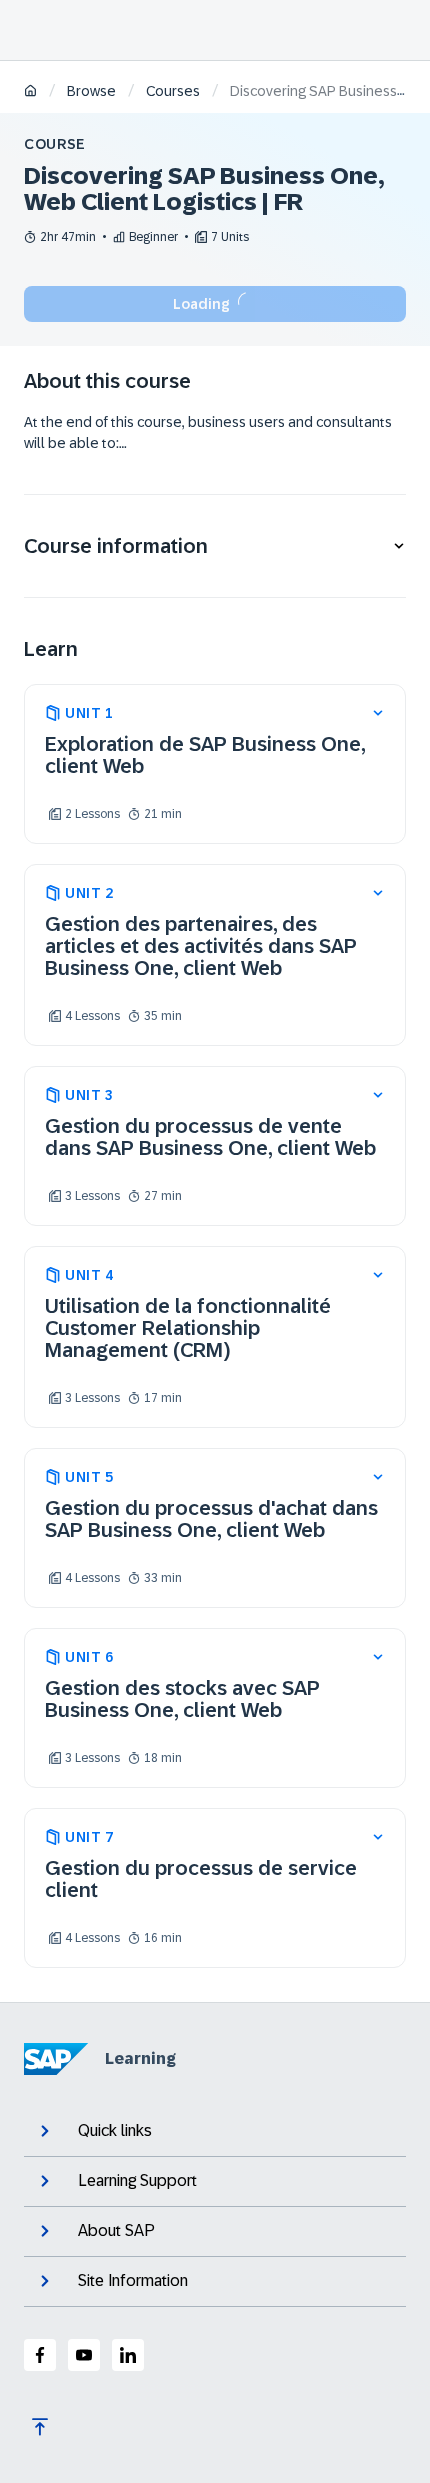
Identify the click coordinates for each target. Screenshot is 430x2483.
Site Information (133, 2280)
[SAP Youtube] (84, 2355)
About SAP (116, 2230)
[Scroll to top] (40, 2427)
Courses (173, 91)
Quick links (115, 2130)
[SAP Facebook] (40, 2355)
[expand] (378, 713)
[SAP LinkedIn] (128, 2355)
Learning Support (137, 2180)
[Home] (30, 92)
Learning (140, 2058)
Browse (91, 91)
